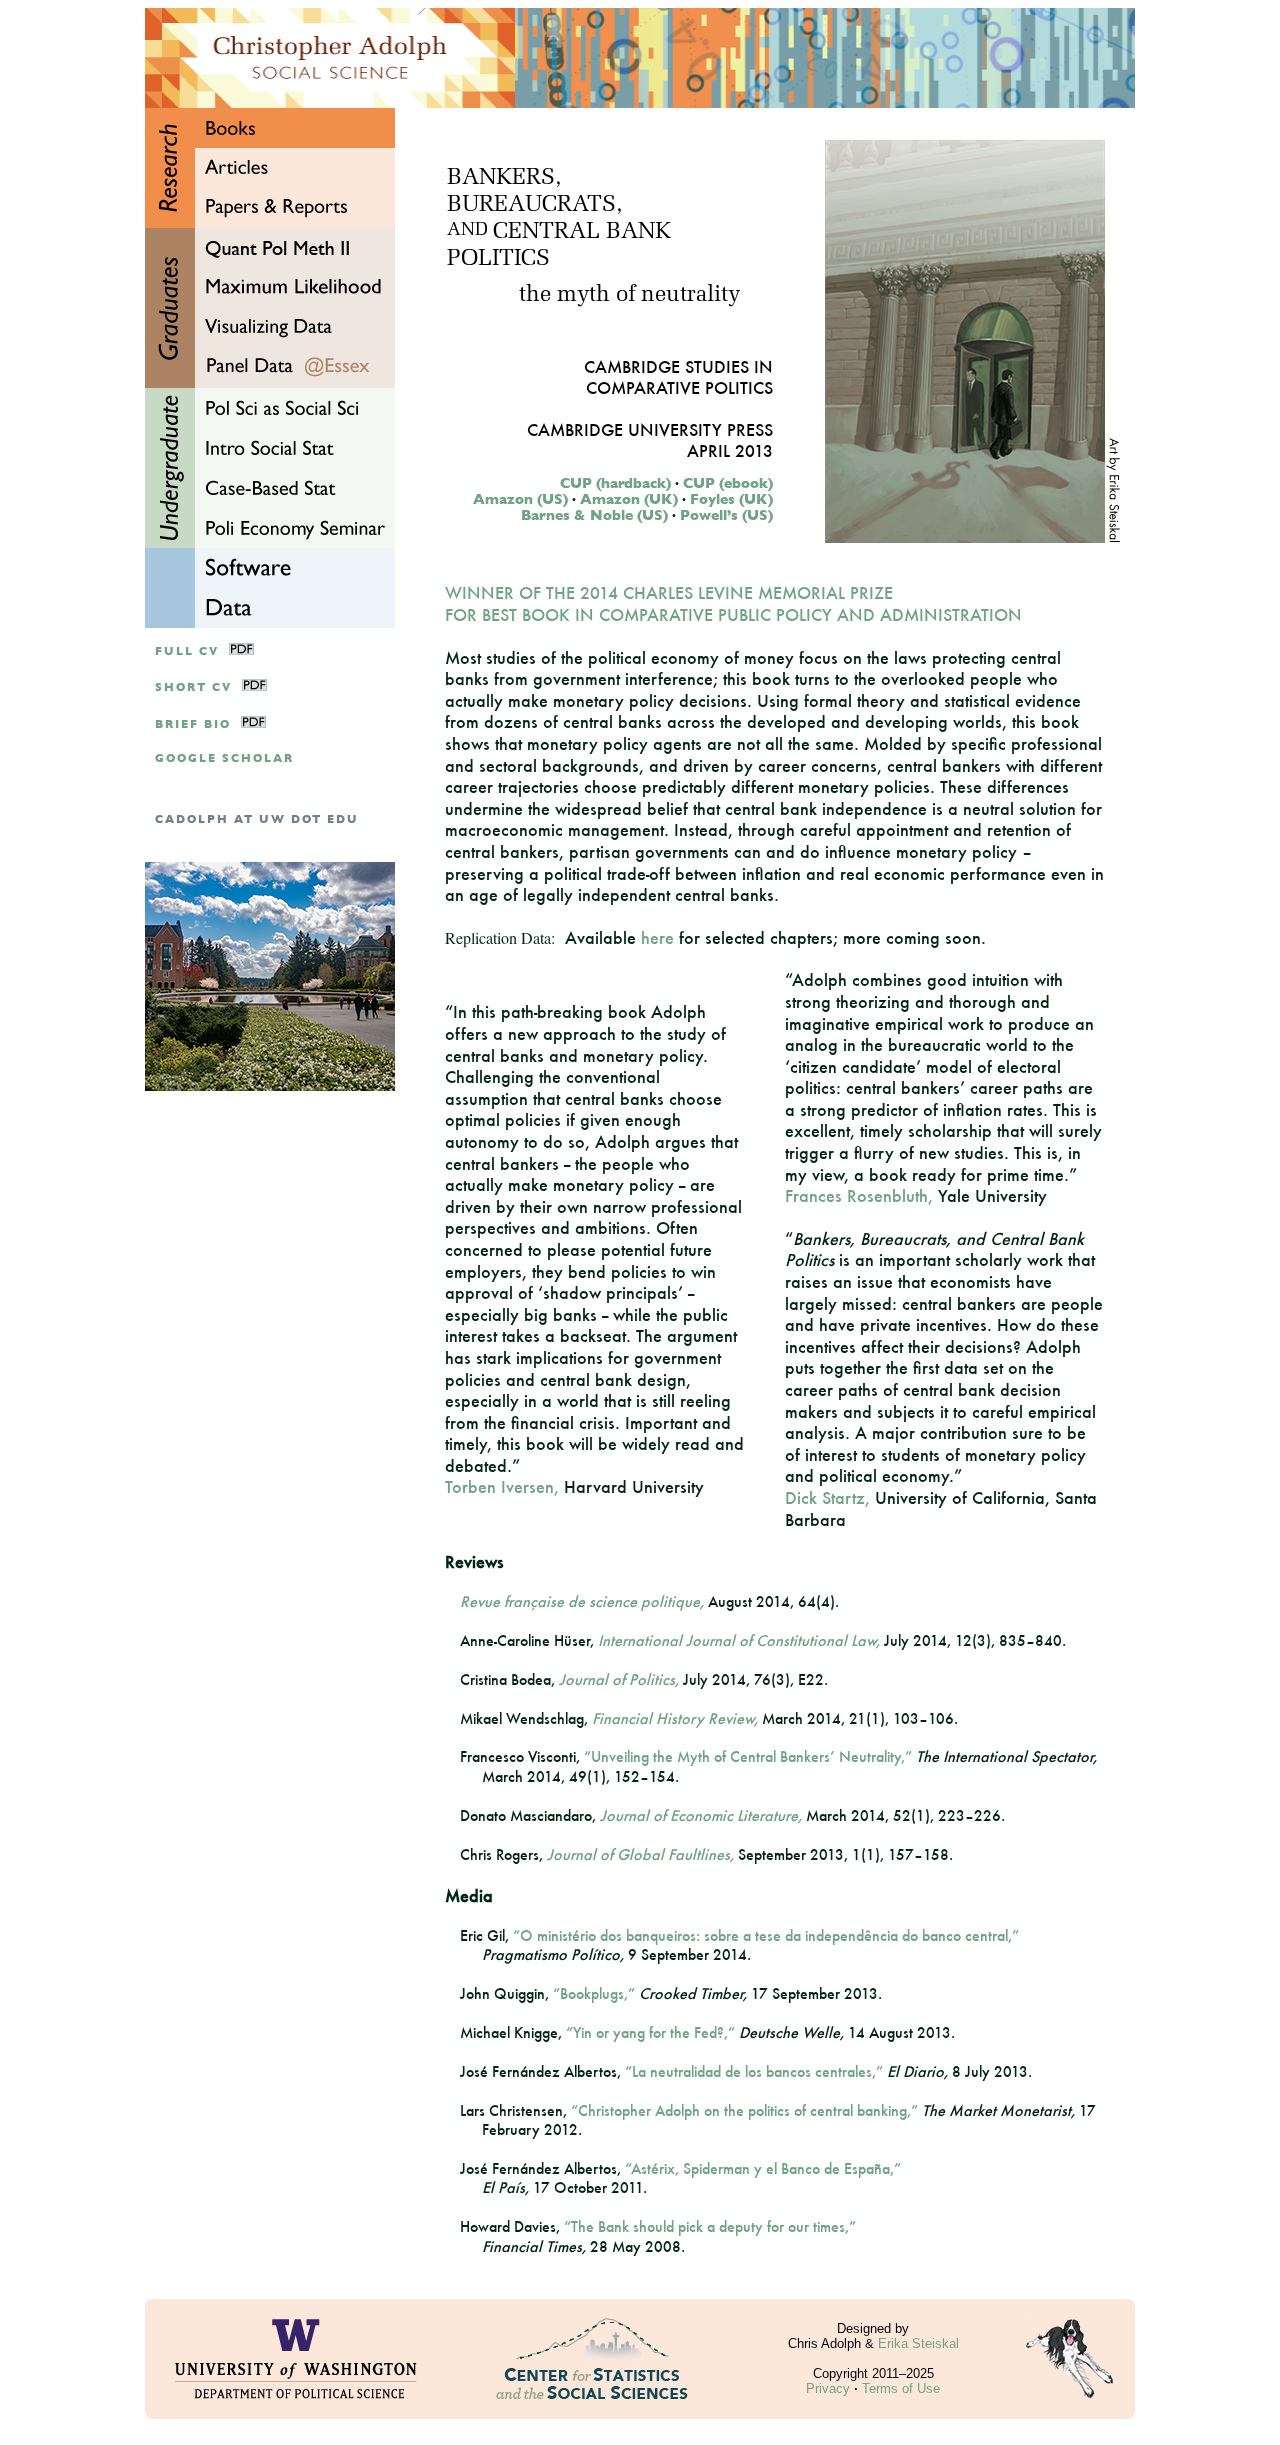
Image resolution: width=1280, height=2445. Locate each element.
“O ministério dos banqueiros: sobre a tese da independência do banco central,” (766, 1935)
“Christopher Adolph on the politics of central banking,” (744, 2110)
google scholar (224, 758)
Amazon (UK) (629, 499)
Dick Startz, (827, 1497)
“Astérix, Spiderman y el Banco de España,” (763, 2168)
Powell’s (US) (726, 515)
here (657, 937)
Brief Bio (193, 724)
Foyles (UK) (731, 499)
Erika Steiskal (918, 2343)
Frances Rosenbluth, (859, 1195)
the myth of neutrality (629, 295)
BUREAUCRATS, (534, 205)
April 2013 (730, 450)
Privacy (828, 2388)
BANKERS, (504, 178)
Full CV (187, 651)
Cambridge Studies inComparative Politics (678, 377)
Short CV (193, 687)
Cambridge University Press (650, 429)
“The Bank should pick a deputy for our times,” (710, 2226)
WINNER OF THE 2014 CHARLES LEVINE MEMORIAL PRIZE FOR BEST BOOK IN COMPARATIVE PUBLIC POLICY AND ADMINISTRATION (733, 603)
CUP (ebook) (728, 483)
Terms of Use (901, 2388)
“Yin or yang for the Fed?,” (650, 2032)
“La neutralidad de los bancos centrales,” (754, 2071)
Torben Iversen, (502, 1486)
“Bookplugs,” (594, 1993)
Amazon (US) (520, 499)
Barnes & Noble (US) (594, 515)
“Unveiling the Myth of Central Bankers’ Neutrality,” (748, 1756)
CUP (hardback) (615, 483)
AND (467, 231)
